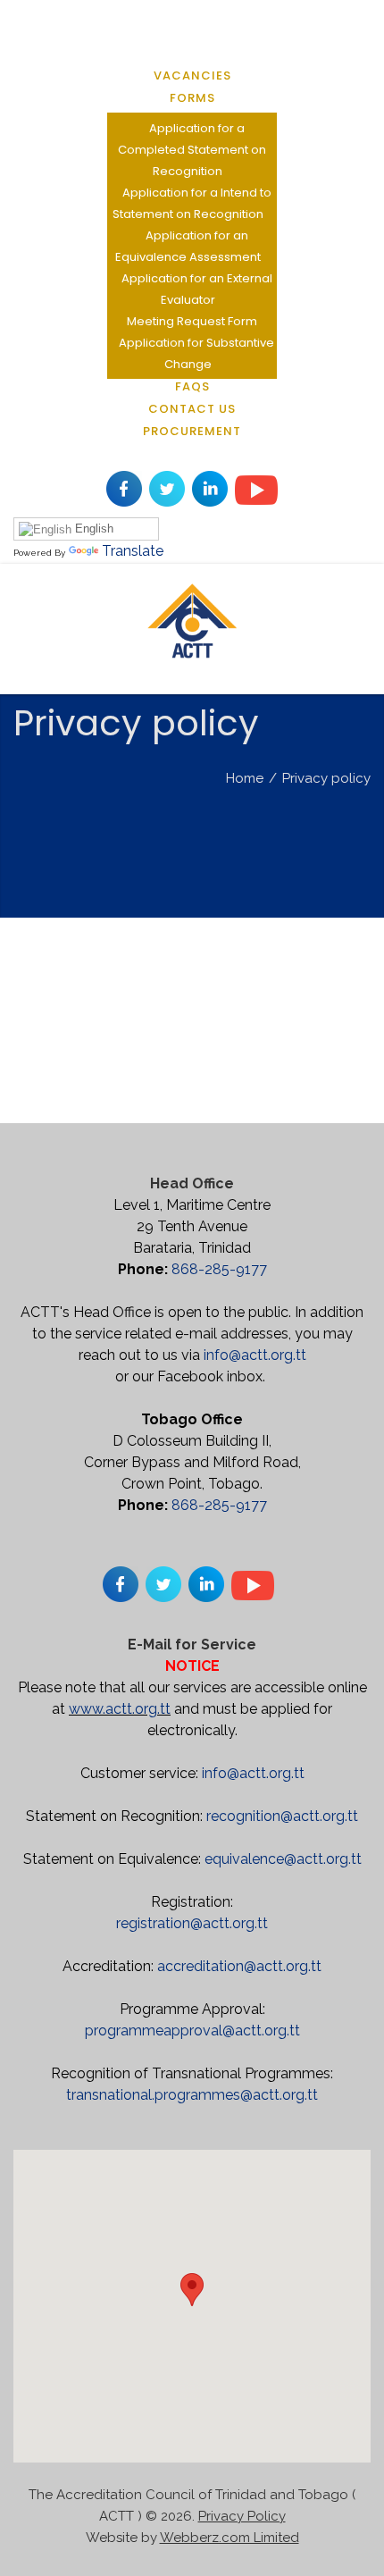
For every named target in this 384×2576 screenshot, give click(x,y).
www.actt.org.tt (120, 1709)
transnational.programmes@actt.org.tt (192, 2095)
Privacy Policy (242, 2516)
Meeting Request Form (192, 321)
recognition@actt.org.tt (282, 1816)
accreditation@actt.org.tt (239, 1966)
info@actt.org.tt (255, 1355)
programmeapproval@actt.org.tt (192, 2031)
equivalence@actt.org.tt (283, 1859)
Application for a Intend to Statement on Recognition (192, 203)
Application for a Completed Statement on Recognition (192, 150)
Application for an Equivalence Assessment (188, 246)
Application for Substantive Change (196, 353)
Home (245, 778)
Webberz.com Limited (230, 2538)
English (92, 529)
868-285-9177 (219, 1269)
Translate (133, 551)
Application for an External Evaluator (197, 289)
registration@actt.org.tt (192, 1923)
